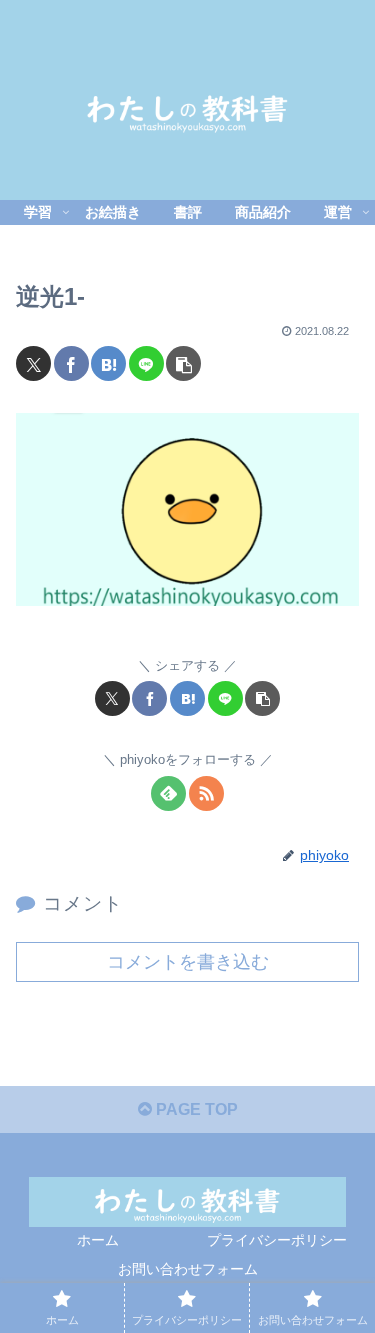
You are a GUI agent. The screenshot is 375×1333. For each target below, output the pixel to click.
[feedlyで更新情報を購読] (168, 793)
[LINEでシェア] (146, 363)
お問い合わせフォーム (188, 1269)
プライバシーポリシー (277, 1240)
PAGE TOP (195, 1109)
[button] (183, 363)
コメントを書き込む (188, 962)
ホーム (98, 1240)
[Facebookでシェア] (71, 363)
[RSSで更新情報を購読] (206, 793)
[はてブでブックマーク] (108, 363)
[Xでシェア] (33, 363)
